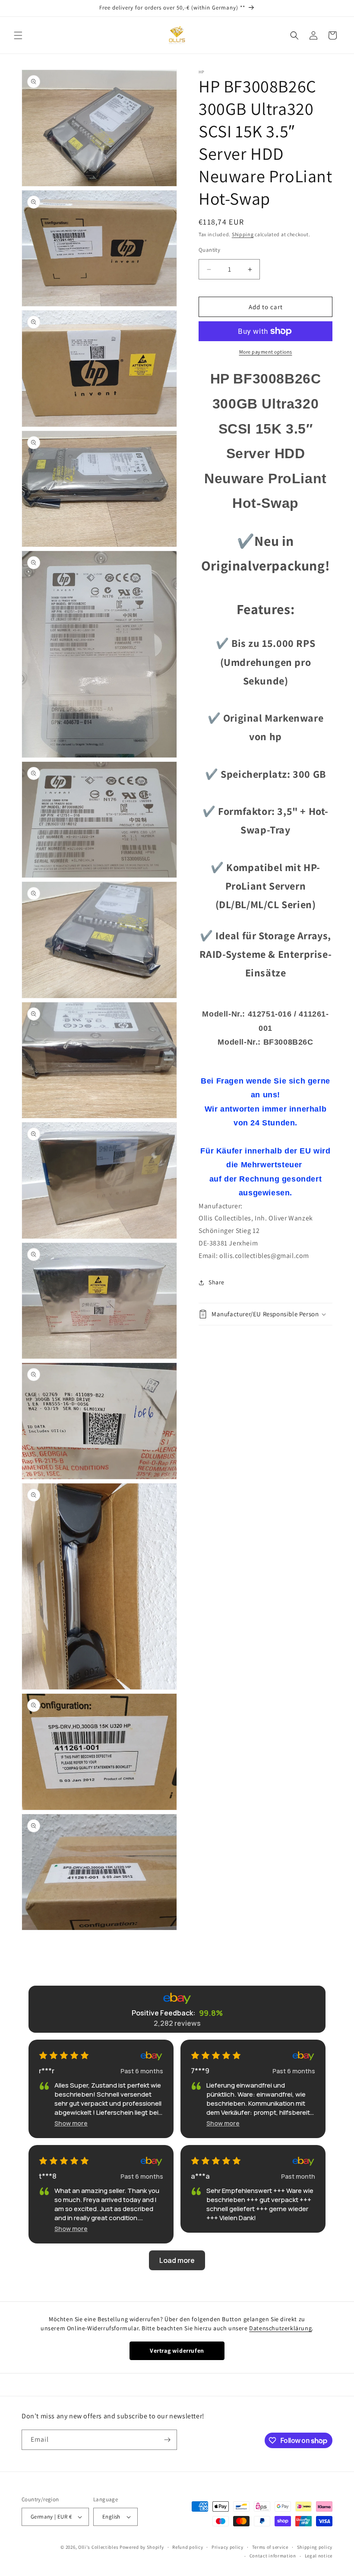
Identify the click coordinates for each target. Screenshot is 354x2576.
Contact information (273, 2556)
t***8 (48, 2176)
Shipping (243, 234)
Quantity (209, 250)
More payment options (266, 352)
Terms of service (270, 2547)
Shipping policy (315, 2547)
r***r (47, 2071)
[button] (18, 35)
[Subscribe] (167, 2440)
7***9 (200, 2071)
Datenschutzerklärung (280, 2328)
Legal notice (319, 2556)
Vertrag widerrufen (177, 2351)
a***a (200, 2176)
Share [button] (217, 1282)
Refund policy (188, 2547)
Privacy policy (228, 2547)
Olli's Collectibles (98, 2547)
